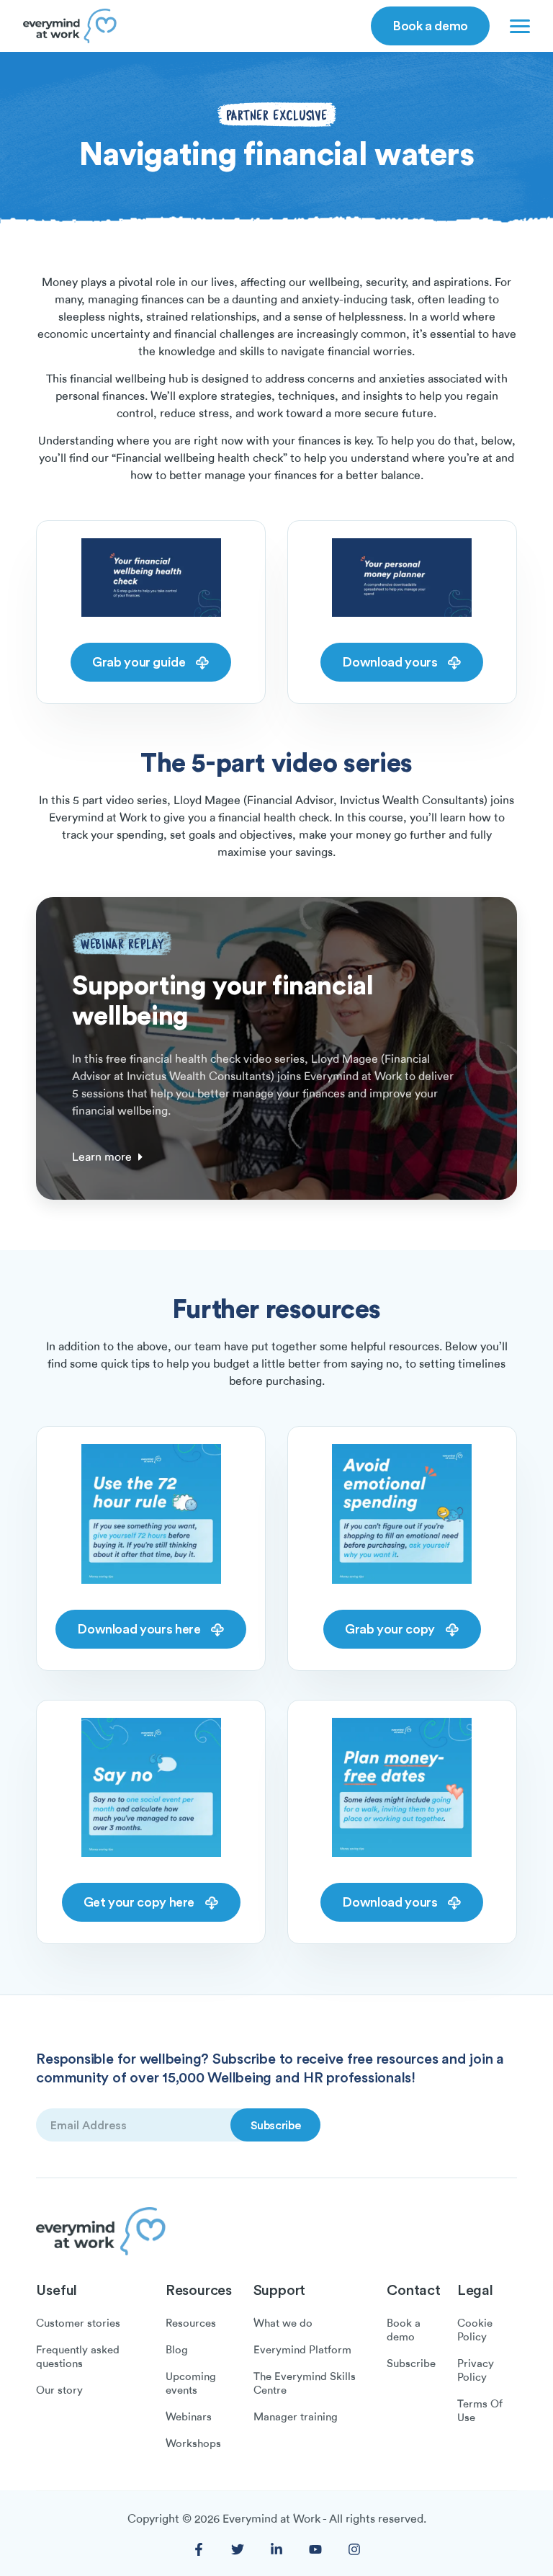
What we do (283, 2323)
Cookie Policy (475, 2330)
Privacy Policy (476, 2370)
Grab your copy (391, 1628)
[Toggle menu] (517, 26)
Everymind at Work (271, 2519)
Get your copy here (140, 1902)
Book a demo (430, 25)
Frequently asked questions (78, 2357)
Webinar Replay (122, 944)
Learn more (102, 1157)
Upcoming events (191, 2383)
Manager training (296, 2417)
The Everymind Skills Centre (305, 2383)
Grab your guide (140, 661)
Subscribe (411, 2363)
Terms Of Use (480, 2411)
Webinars (189, 2417)
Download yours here (140, 1628)
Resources (191, 2323)
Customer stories (78, 2323)
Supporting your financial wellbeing (222, 1000)
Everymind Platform (302, 2350)
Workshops (193, 2443)
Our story (59, 2390)
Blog (177, 2350)
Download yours (391, 661)
